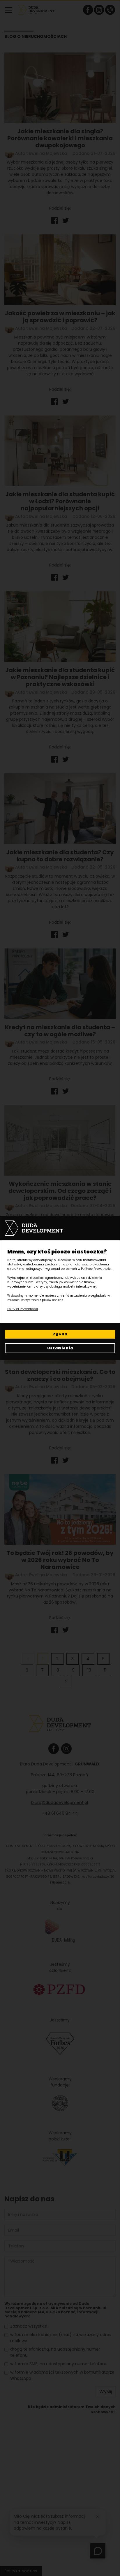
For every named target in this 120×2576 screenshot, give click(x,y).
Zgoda (60, 1334)
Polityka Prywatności (23, 1309)
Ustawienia (60, 1348)
